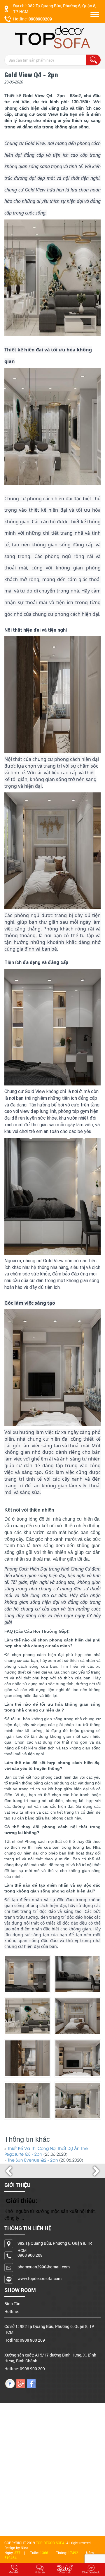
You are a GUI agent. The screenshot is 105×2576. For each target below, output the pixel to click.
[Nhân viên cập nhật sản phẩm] (31, 2383)
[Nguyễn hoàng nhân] (10, 2383)
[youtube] (21, 2383)
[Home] (52, 37)
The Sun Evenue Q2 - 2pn (33, 2161)
